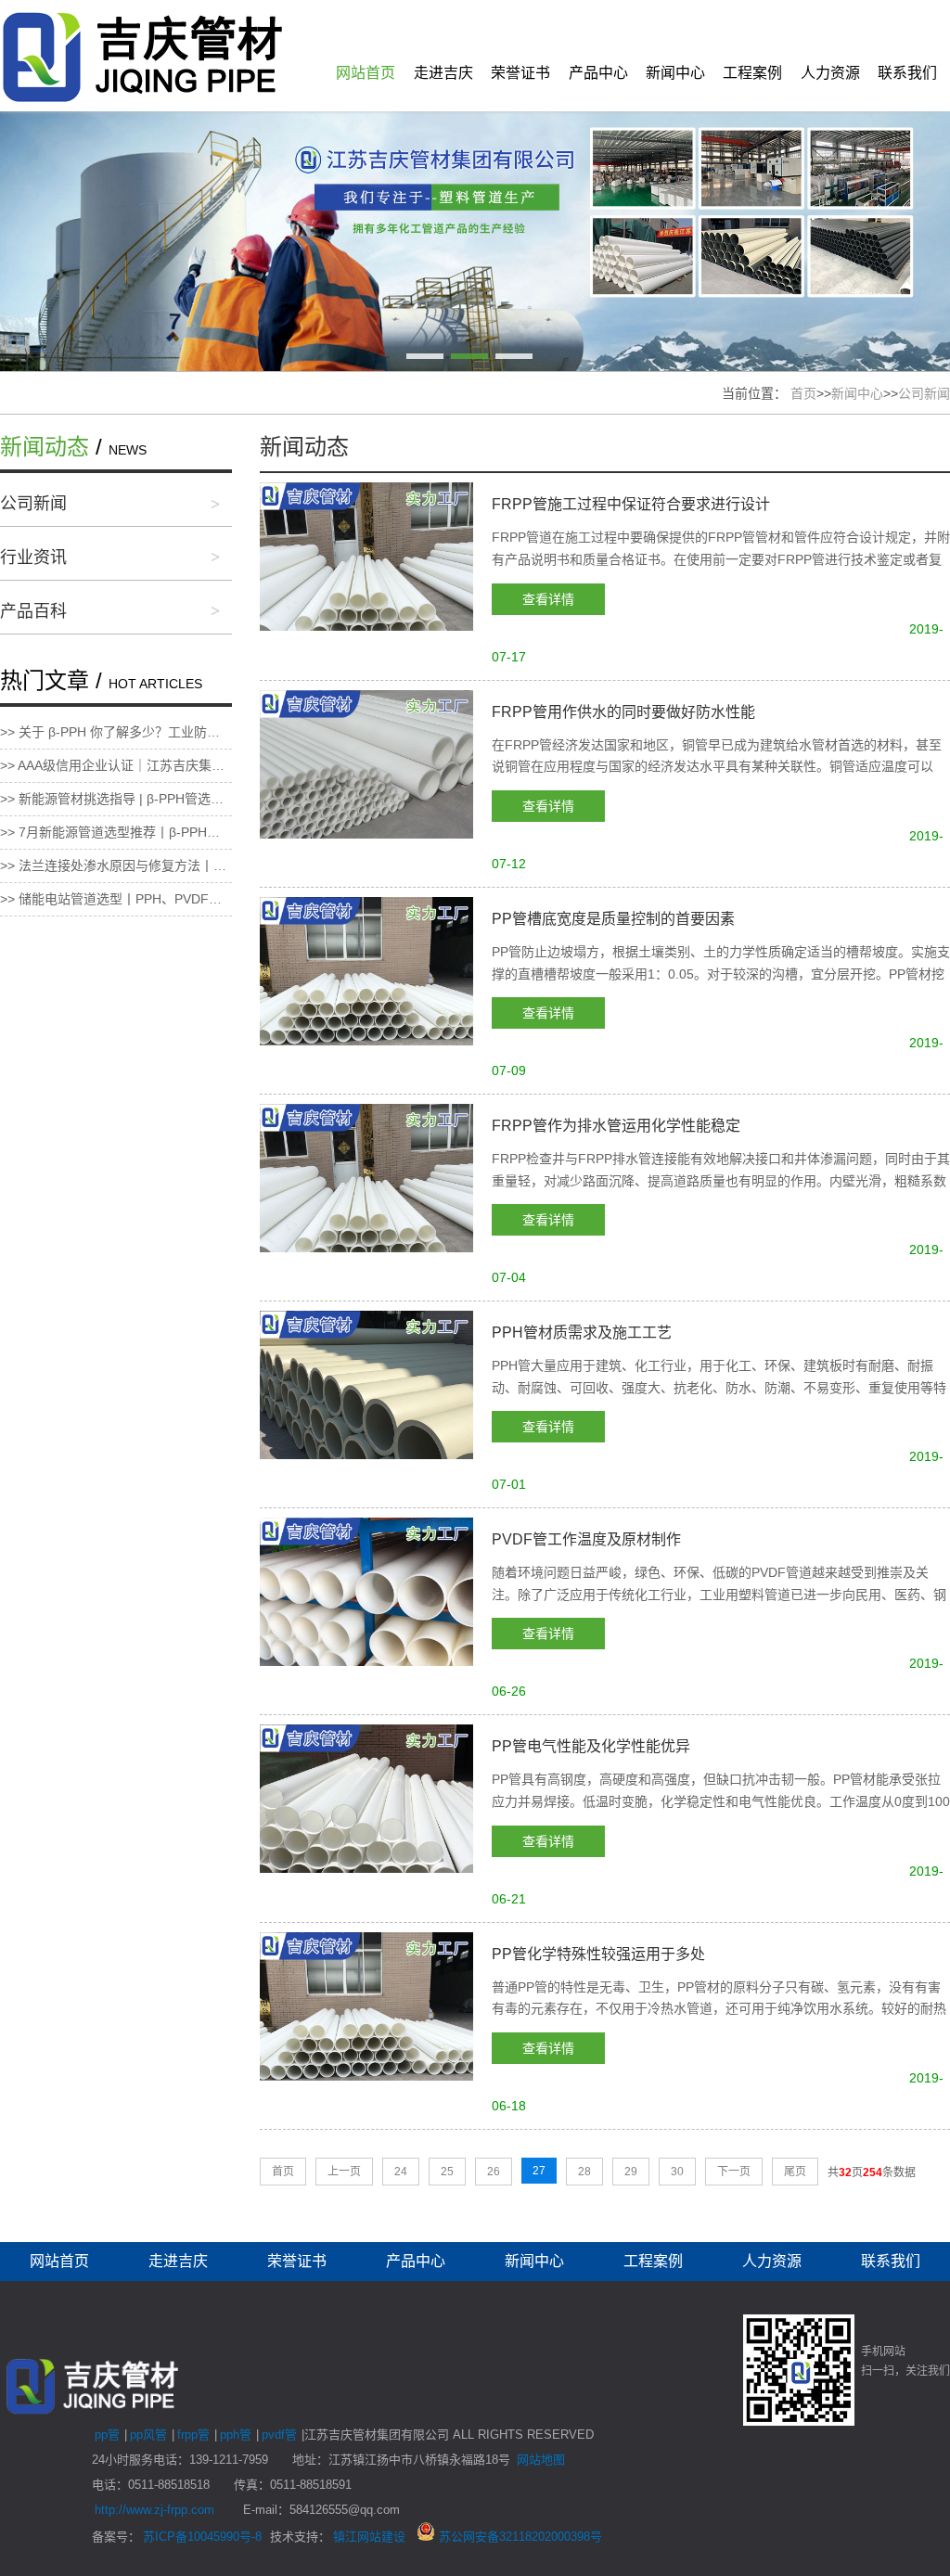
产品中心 (598, 73)
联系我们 (907, 73)
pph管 (236, 2435)
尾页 (795, 2172)
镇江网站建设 (369, 2537)
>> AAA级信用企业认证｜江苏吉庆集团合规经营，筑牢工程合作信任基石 (116, 765)
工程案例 (752, 73)
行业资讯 (33, 557)
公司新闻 (924, 393)
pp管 (107, 2435)
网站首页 (366, 73)
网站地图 (541, 2460)
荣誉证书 (520, 73)
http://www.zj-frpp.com (154, 2510)
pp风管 (148, 2435)
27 (539, 2171)
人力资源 (830, 73)
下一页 (734, 2172)
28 (584, 2172)
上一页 (344, 2172)
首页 (803, 393)
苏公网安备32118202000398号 (519, 2537)
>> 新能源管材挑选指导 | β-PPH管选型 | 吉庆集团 (116, 799)
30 (677, 2172)
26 (494, 2172)
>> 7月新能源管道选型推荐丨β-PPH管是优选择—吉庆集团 (116, 832)
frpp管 (193, 2435)
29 (631, 2172)
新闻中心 (675, 73)
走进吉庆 (443, 73)
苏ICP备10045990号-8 (202, 2537)
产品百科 (33, 611)
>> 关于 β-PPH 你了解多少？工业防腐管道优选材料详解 (116, 732)
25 (447, 2172)
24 (401, 2172)
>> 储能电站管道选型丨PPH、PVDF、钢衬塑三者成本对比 (116, 899)
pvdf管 (279, 2435)
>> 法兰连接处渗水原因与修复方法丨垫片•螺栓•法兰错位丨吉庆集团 (116, 865)
